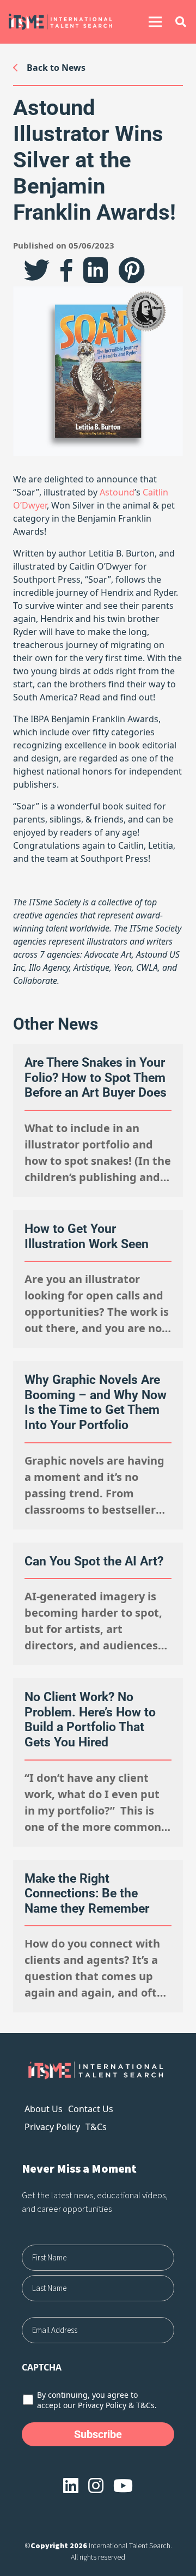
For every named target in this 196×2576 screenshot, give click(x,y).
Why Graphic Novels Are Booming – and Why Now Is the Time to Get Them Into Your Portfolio (96, 1402)
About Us (44, 2109)
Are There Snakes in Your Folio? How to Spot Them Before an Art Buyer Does (96, 1078)
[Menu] (155, 22)
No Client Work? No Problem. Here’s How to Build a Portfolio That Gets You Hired (90, 1720)
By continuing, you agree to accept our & (97, 2400)
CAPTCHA (42, 2367)
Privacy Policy (52, 2127)
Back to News (56, 68)
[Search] (181, 22)
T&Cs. (146, 2405)
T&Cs (96, 2127)
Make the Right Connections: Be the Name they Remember (87, 1894)
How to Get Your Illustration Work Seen (87, 1236)
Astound (117, 492)
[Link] (68, 22)
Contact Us (91, 2109)
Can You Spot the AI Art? (94, 1561)
